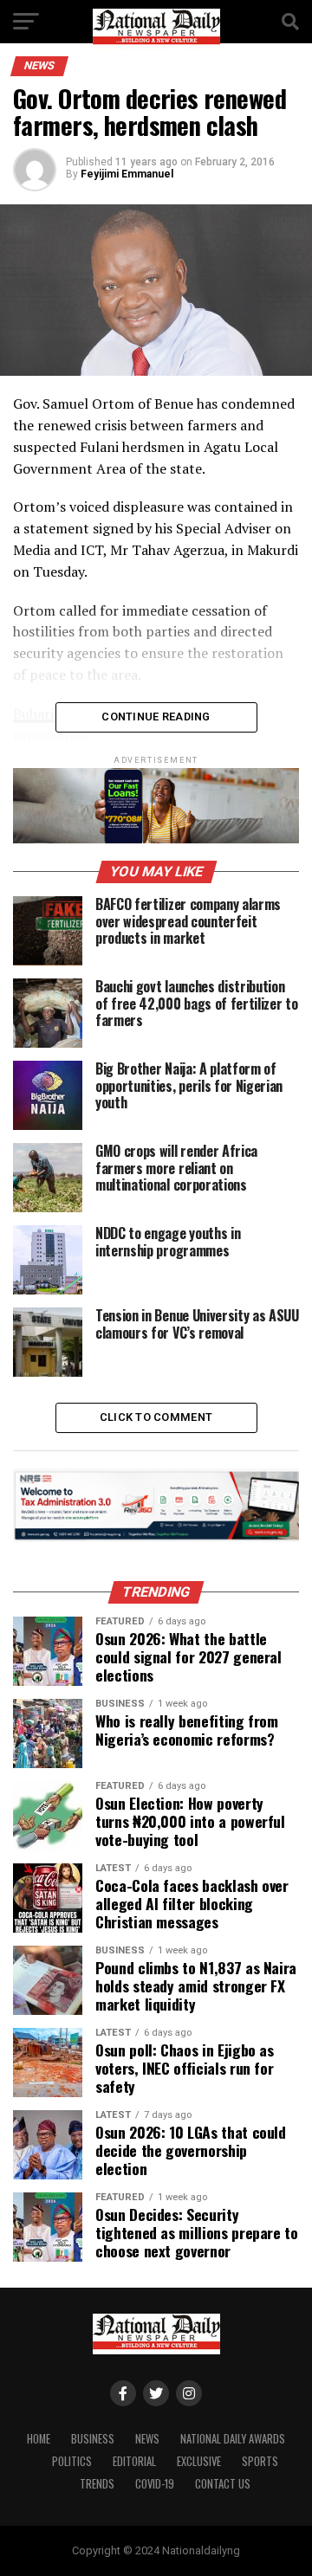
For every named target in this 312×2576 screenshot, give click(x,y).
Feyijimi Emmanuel (127, 174)
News (147, 2439)
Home (39, 2439)
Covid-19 (155, 2484)
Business (93, 2439)
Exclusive (199, 2461)
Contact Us (223, 2484)
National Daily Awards (233, 2439)
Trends (97, 2484)
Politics (72, 2461)
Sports (260, 2461)
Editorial (134, 2461)
